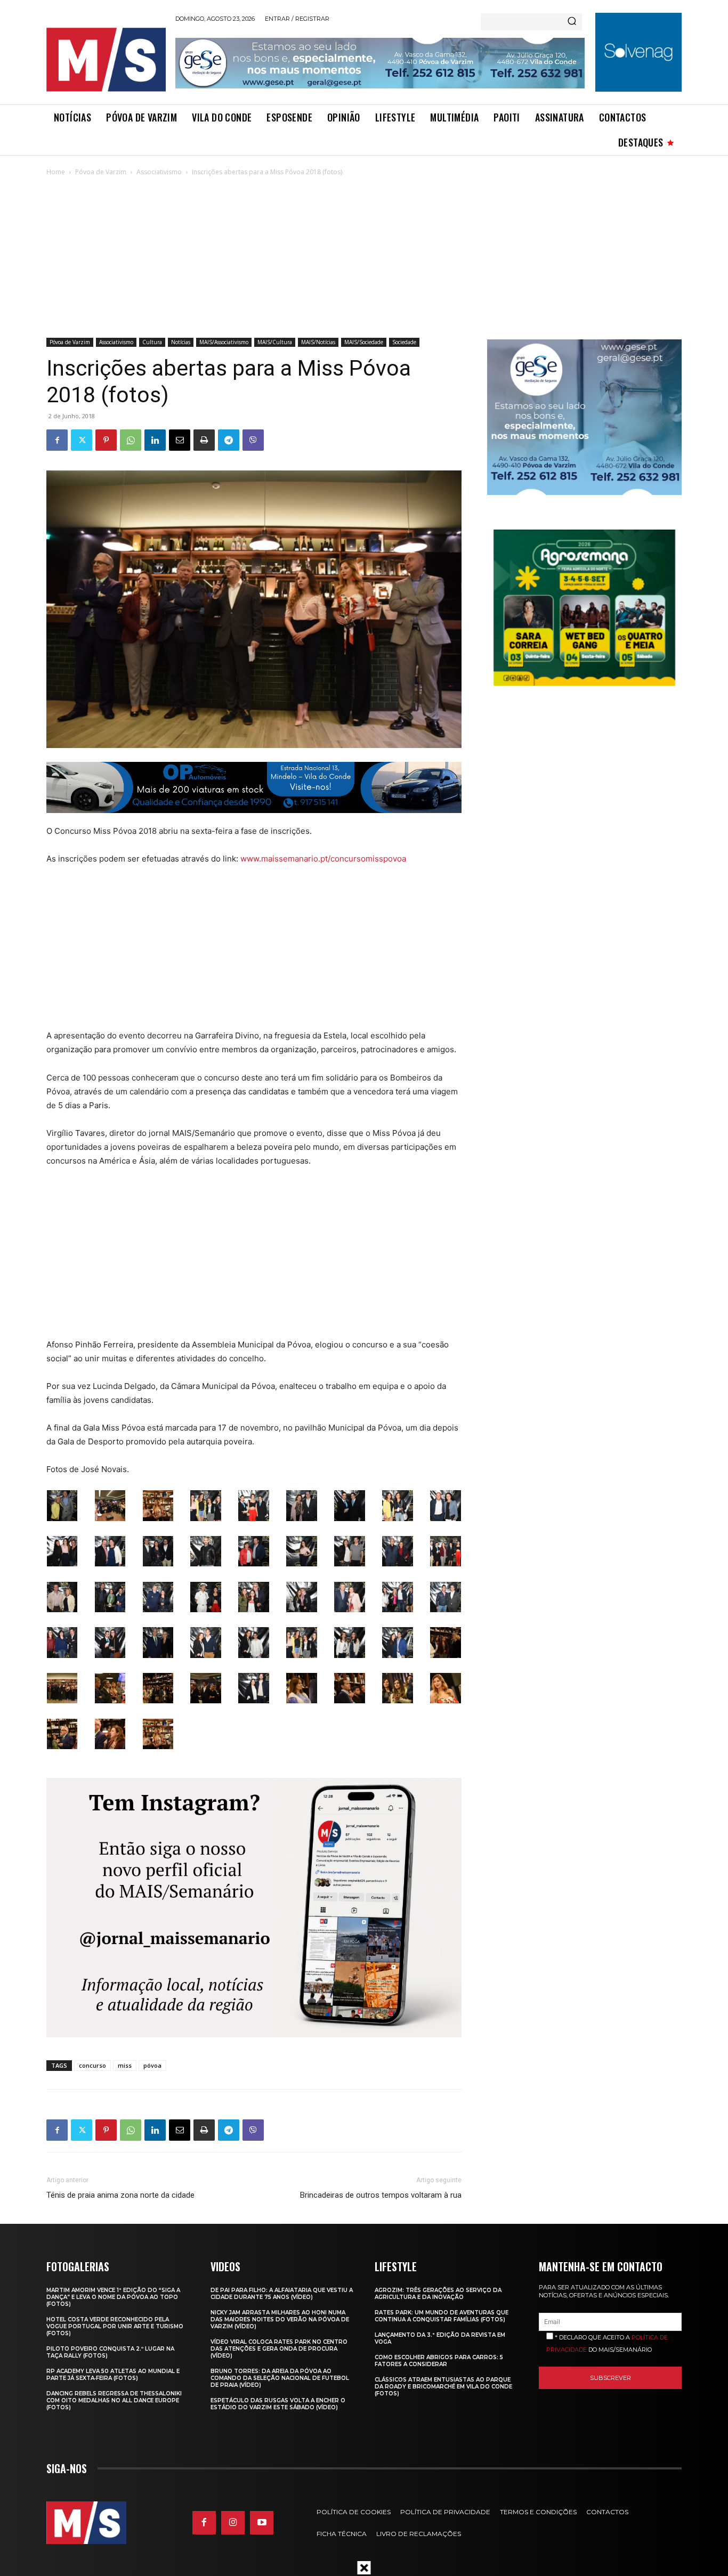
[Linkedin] (155, 440)
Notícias (181, 342)
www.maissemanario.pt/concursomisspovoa (323, 859)
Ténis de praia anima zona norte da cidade (120, 2195)
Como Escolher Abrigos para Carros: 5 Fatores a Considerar (439, 2361)
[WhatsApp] (131, 440)
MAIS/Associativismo (224, 342)
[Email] (180, 440)
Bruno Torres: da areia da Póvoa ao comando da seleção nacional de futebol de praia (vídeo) (280, 2378)
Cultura (152, 342)
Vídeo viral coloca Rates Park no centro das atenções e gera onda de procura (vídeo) (279, 2349)
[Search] (572, 22)
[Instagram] (233, 2523)
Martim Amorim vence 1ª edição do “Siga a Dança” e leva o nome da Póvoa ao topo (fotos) (113, 2297)
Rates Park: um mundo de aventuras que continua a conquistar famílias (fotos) (442, 2316)
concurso (92, 2065)
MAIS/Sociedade (364, 342)
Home (56, 172)
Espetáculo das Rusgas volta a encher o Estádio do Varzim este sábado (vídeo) (278, 2404)
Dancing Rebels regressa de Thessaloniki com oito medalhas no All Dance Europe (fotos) (114, 2400)
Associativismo (159, 172)
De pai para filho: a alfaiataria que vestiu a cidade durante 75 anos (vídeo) (282, 2294)
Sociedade (404, 342)
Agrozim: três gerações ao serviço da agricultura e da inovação (438, 2294)
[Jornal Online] (106, 60)
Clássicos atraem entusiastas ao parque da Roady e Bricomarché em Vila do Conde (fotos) (443, 2387)
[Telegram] (229, 440)
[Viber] (253, 440)
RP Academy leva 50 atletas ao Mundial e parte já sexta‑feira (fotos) (113, 2375)
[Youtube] (262, 2523)
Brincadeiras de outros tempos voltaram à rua (381, 2195)
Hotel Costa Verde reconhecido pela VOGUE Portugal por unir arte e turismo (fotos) (115, 2326)
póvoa (152, 2065)
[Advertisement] (364, 258)
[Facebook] (57, 440)
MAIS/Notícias (318, 342)
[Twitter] (82, 440)
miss (125, 2065)
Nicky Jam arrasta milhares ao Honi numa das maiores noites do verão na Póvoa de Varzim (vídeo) (280, 2319)
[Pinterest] (106, 440)
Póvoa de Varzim (101, 172)
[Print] (204, 440)
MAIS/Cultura (275, 342)
